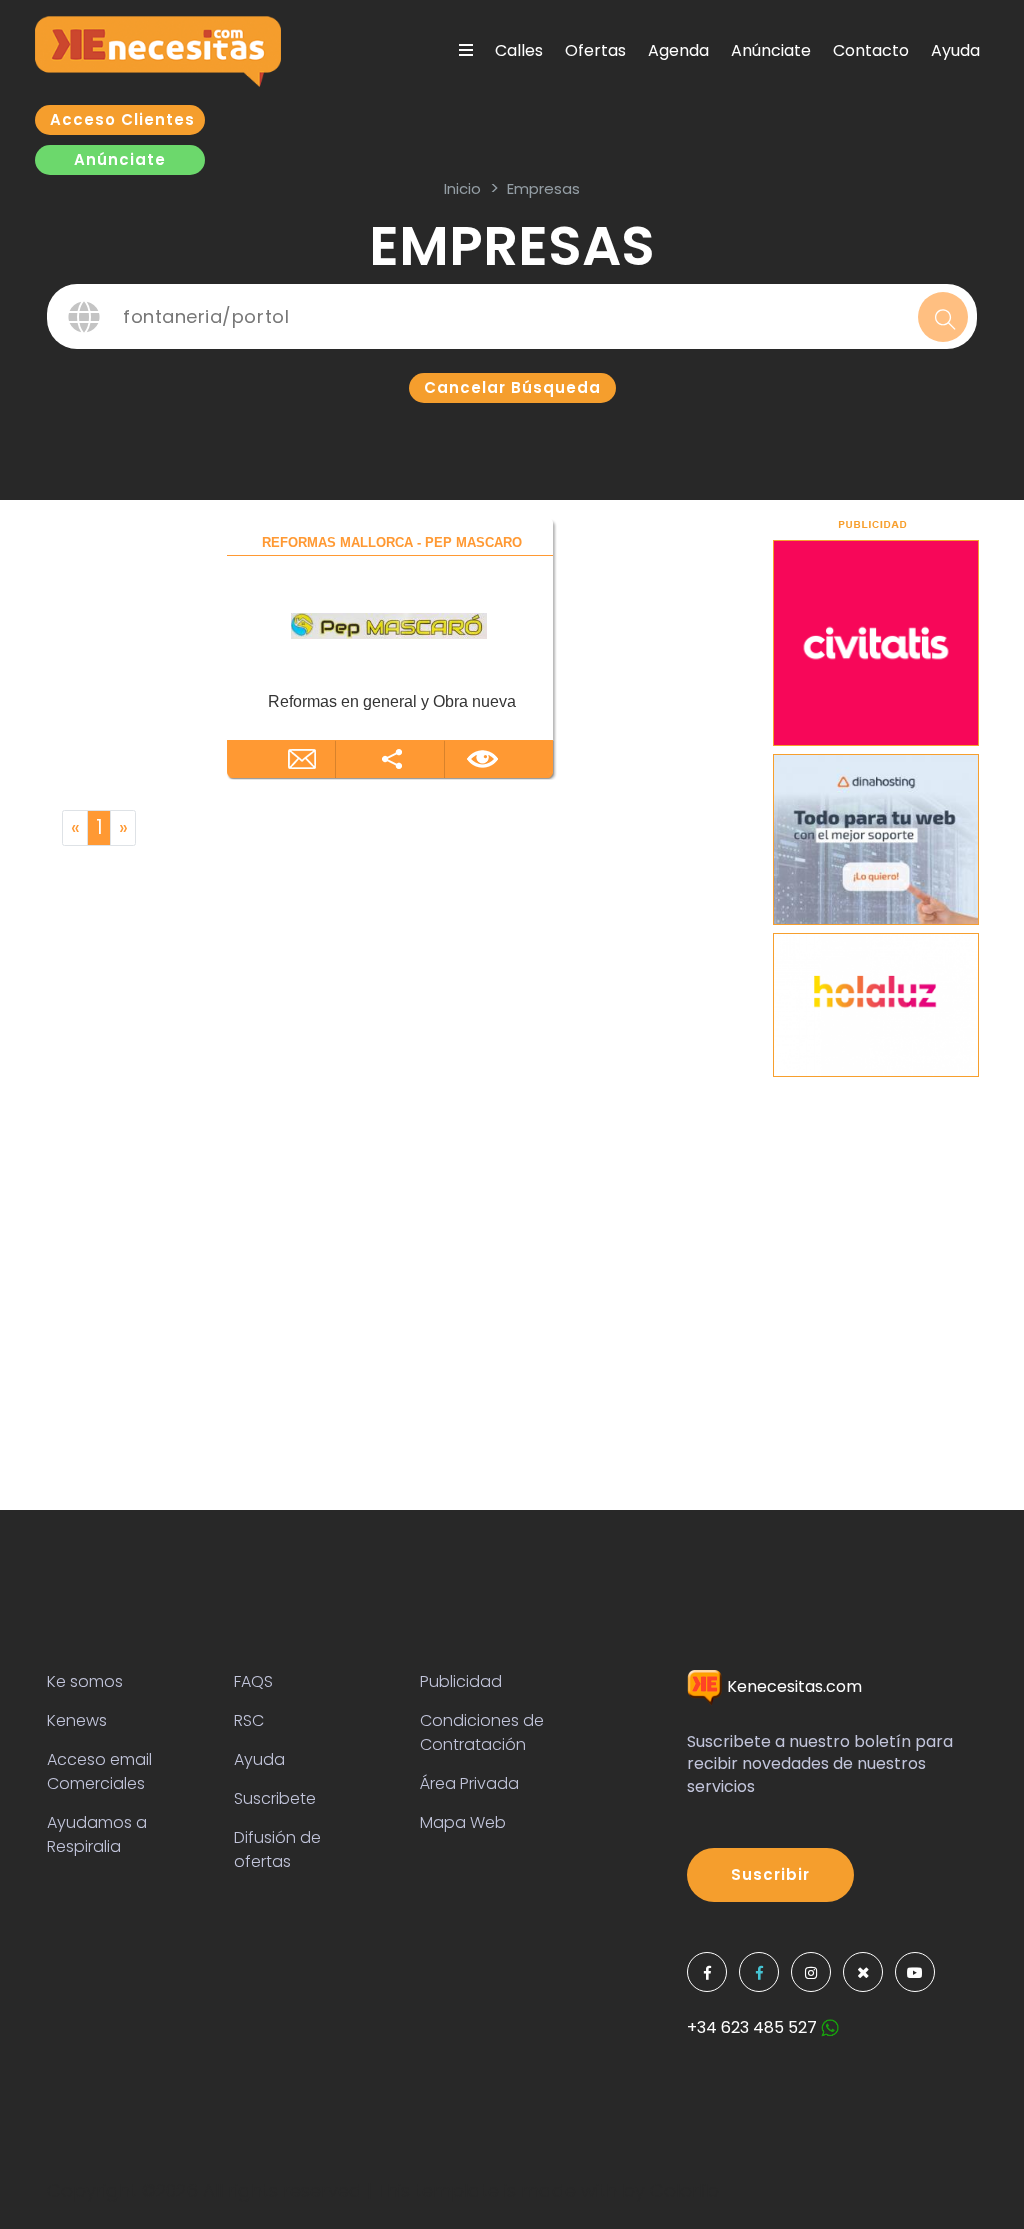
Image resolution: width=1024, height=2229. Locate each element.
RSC (249, 1720)
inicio (462, 188)
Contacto (871, 50)
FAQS (253, 1681)
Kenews (77, 1720)
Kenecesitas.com (792, 1686)
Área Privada (469, 1783)
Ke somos (85, 1681)
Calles (519, 50)
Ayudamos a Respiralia (97, 1834)
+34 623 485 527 (754, 2027)
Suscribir (770, 1874)
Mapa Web (463, 1822)
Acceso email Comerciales (99, 1771)
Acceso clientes (122, 119)
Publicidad (461, 1681)
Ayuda (955, 50)
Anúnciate (771, 50)
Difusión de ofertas (277, 1849)
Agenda (678, 50)
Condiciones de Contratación (482, 1732)
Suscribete (275, 1798)
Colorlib (684, 2190)
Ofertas (595, 50)
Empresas (543, 188)
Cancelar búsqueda (512, 387)
